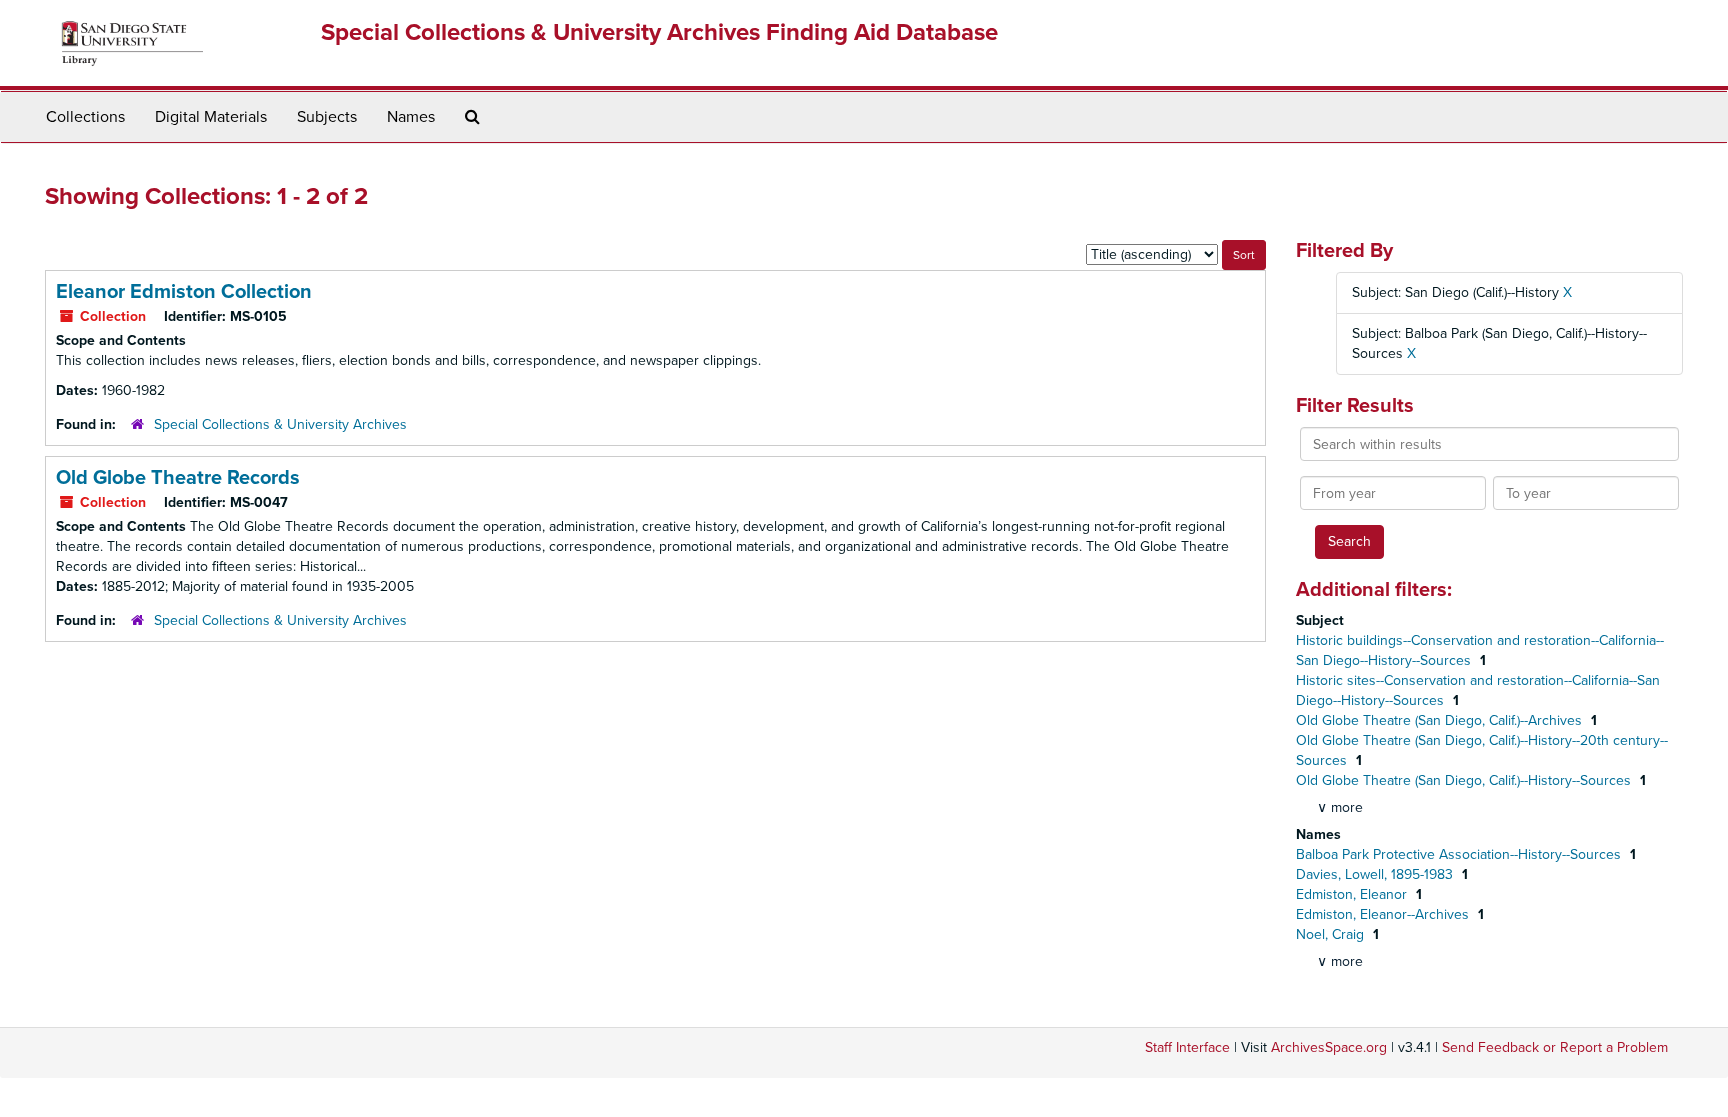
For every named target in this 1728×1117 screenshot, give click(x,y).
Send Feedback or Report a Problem (1555, 1047)
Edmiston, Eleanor (1353, 894)
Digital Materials (211, 117)
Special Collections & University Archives (280, 424)
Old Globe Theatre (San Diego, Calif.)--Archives (1441, 720)
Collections (85, 117)
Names (411, 117)
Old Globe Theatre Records (178, 478)
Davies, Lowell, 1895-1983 (1376, 874)
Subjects (327, 117)
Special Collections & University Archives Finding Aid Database (659, 32)
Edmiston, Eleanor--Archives (1384, 914)
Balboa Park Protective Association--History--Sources (1460, 854)
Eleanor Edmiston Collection (184, 292)
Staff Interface (1187, 1047)
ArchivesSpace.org (1329, 1047)
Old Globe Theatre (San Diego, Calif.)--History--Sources (1465, 780)
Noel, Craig (1332, 934)
